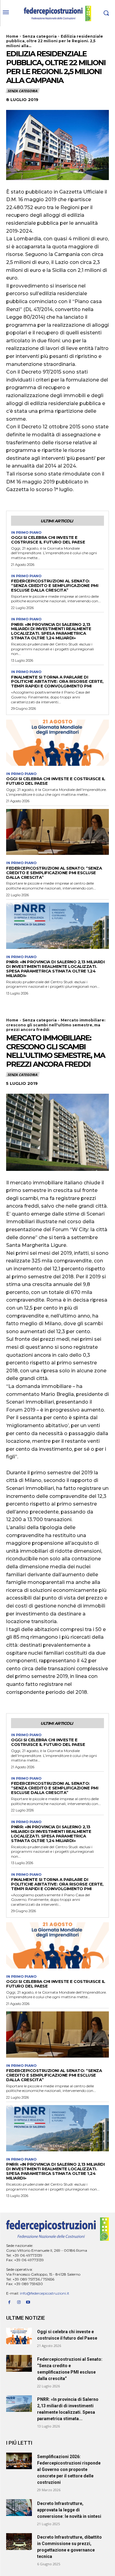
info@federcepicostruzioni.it (45, 2293)
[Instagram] (19, 2302)
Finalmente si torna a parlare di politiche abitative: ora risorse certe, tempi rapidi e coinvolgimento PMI (57, 682)
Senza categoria (40, 36)
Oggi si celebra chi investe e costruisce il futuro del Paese (48, 540)
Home (12, 36)
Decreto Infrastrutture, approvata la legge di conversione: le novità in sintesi (69, 2510)
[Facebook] (9, 2302)
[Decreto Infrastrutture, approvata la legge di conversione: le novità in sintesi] (19, 2507)
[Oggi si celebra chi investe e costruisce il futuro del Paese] (57, 743)
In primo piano (26, 533)
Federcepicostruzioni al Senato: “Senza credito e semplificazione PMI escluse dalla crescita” (55, 585)
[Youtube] (28, 2302)
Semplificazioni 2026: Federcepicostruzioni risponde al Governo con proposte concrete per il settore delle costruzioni (69, 2469)
